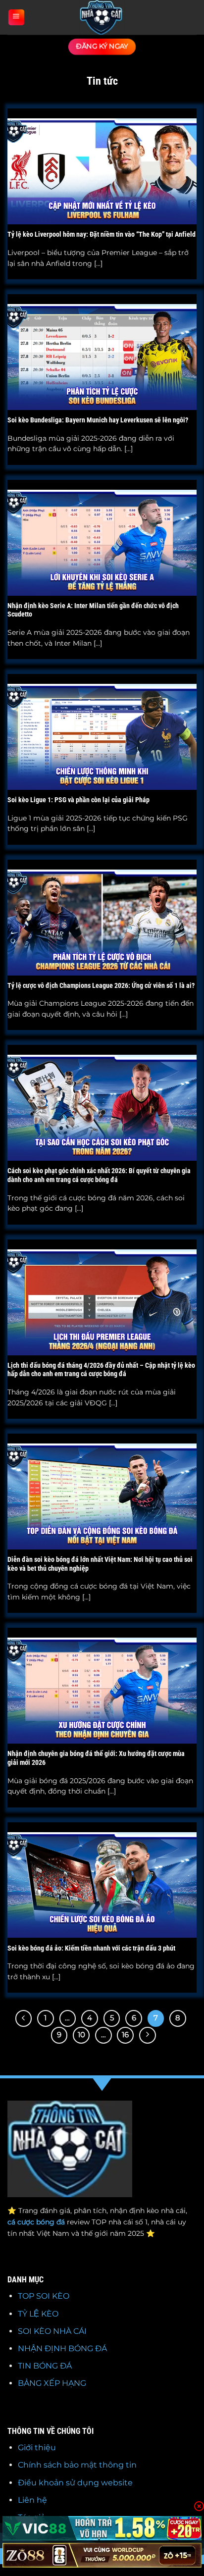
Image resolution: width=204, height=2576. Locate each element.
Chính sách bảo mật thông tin (77, 2465)
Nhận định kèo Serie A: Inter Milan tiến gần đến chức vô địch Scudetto (93, 610)
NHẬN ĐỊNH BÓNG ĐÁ (62, 2348)
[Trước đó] (24, 2018)
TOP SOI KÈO (44, 2296)
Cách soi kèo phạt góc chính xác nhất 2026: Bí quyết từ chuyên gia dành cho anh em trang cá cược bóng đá (99, 1175)
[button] (16, 18)
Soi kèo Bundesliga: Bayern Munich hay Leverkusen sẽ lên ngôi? (98, 420)
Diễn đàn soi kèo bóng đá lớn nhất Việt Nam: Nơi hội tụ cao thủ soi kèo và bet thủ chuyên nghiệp (100, 1564)
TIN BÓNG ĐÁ (45, 2366)
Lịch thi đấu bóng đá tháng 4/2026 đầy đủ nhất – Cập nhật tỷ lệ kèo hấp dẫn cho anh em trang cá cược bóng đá (101, 1370)
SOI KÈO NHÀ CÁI (52, 2331)
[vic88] (102, 2528)
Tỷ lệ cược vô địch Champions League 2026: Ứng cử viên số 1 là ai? (101, 985)
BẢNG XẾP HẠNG (52, 2383)
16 (125, 2035)
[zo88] (102, 2555)
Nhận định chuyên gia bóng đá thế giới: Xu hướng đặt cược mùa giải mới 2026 (96, 1758)
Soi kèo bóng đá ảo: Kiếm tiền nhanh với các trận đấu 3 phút (91, 1948)
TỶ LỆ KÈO (38, 2314)
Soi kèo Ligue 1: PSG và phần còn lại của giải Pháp (78, 800)
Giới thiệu (37, 2447)
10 (81, 2035)
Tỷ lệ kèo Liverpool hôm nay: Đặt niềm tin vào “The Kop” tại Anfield (102, 234)
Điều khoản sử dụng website (75, 2483)
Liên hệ (32, 2500)
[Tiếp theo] (148, 2035)
